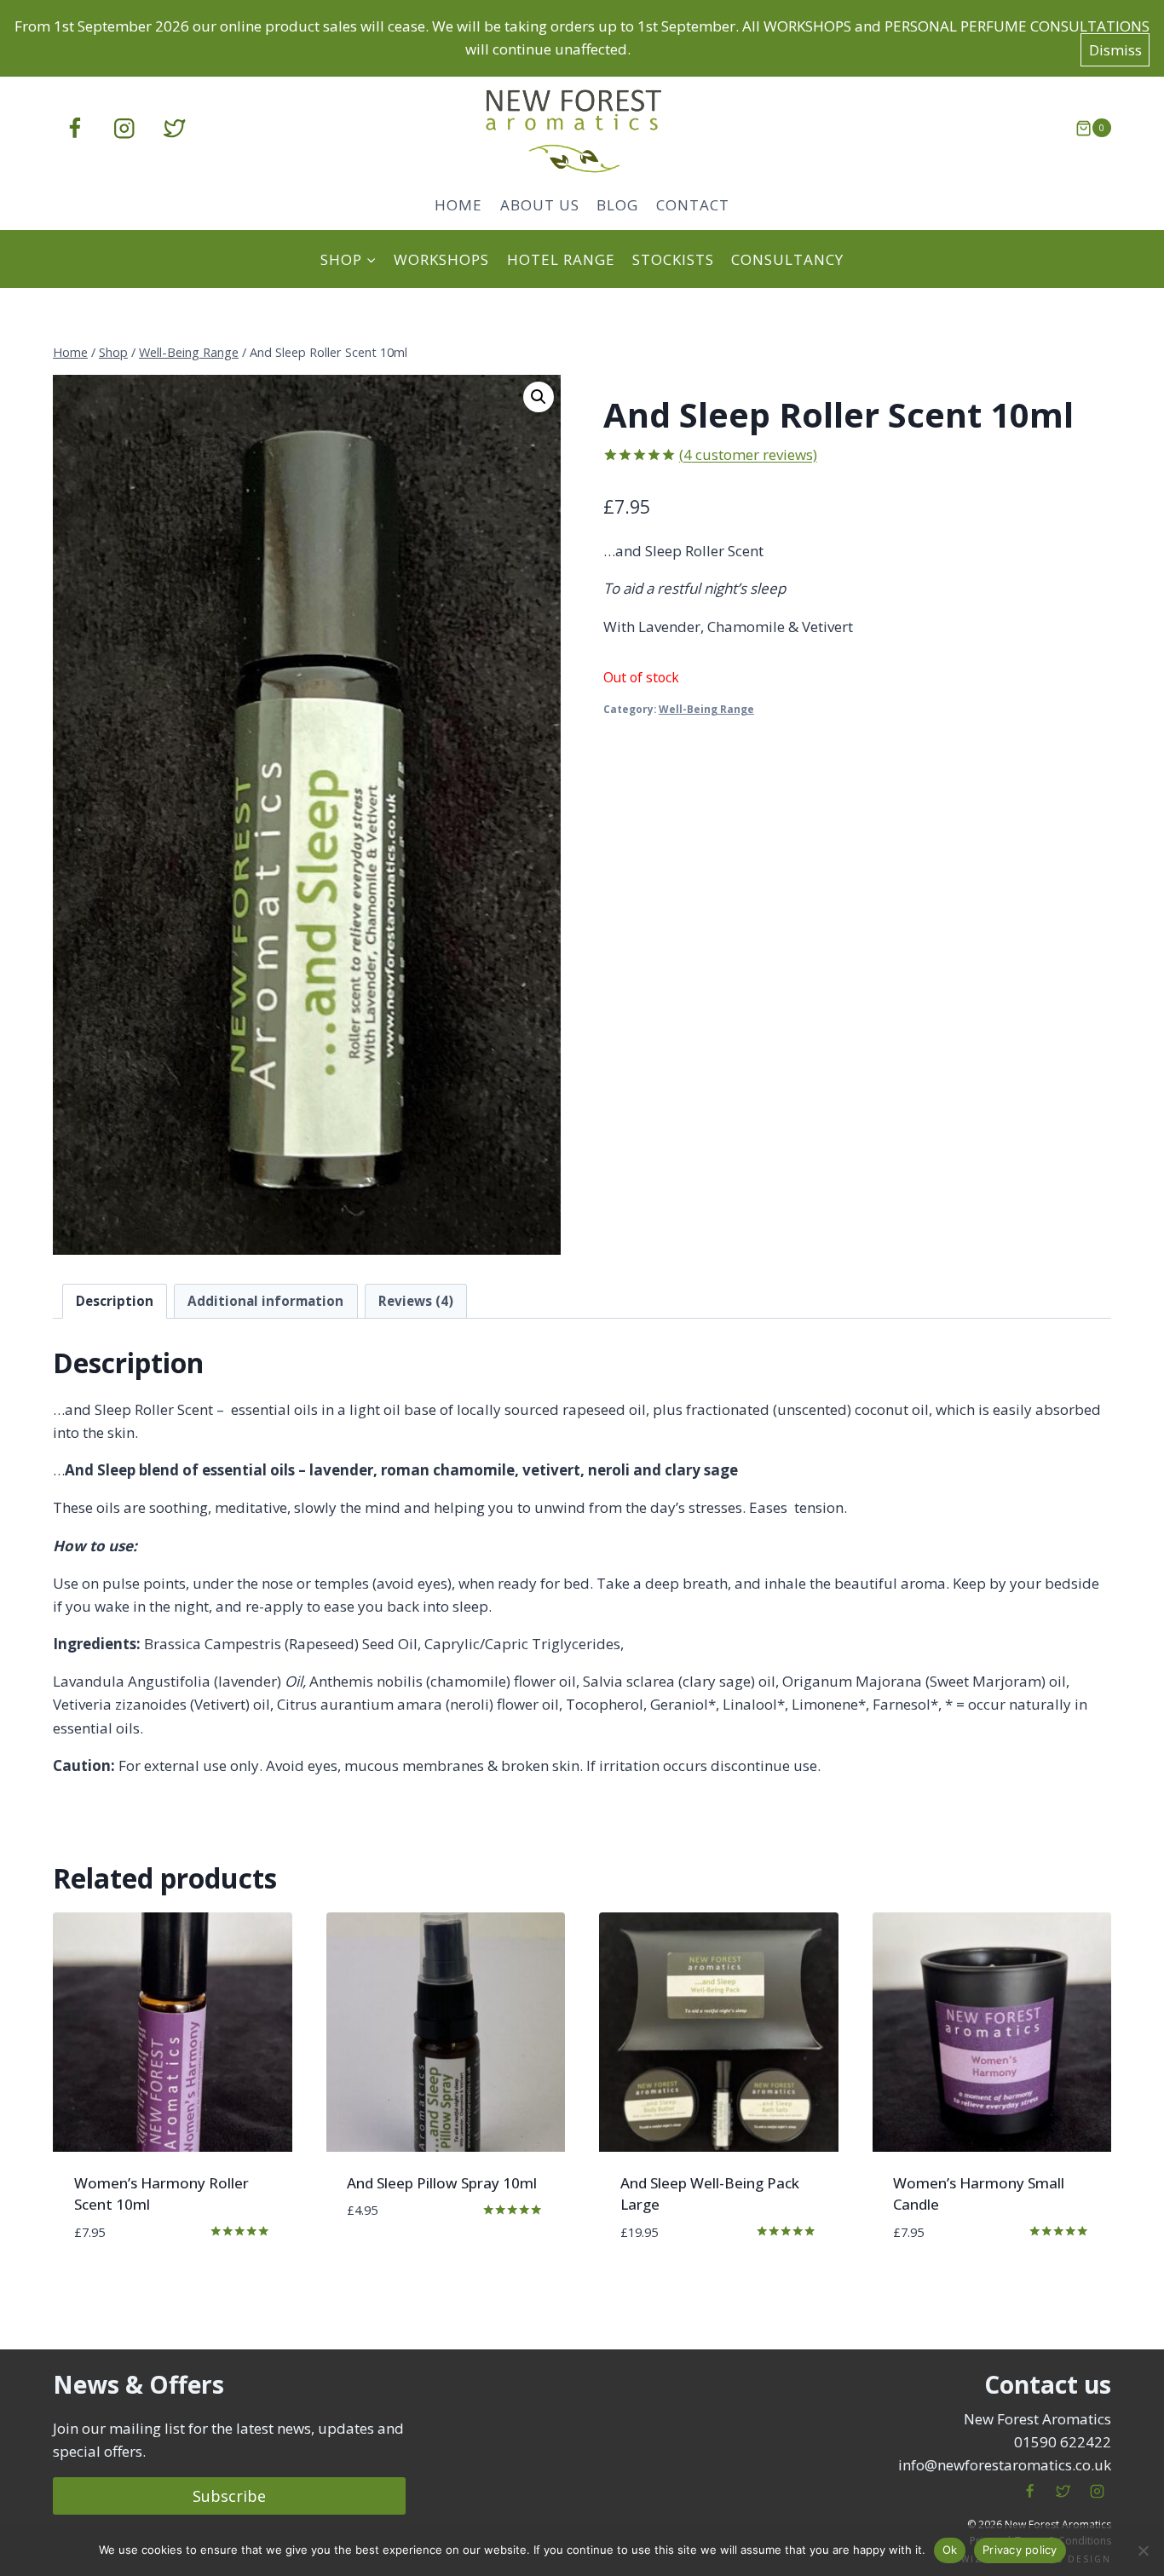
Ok (950, 2550)
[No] (1143, 2550)
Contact (693, 205)
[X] (1063, 2492)
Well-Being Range (706, 709)
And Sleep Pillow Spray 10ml (442, 2183)
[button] (539, 397)
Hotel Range (561, 259)
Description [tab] (115, 1301)
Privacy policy (1020, 2550)
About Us (540, 205)
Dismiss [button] (1115, 50)
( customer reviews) (748, 454)
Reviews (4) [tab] (416, 1301)
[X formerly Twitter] (174, 128)
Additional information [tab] (265, 1301)
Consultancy (787, 259)
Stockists (673, 259)
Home (458, 205)
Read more (383, 2261)
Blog (617, 205)
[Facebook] (75, 128)
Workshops (441, 259)
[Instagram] (125, 128)
